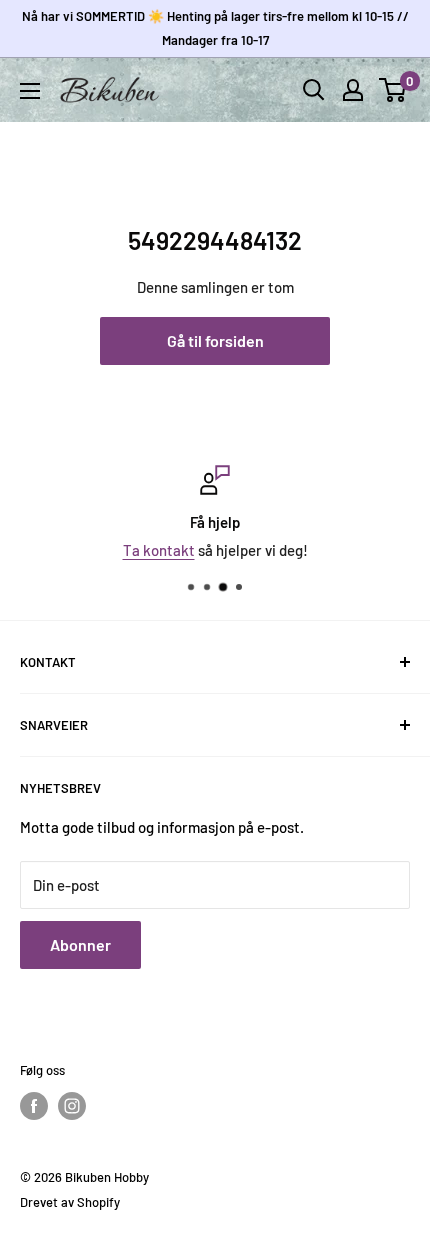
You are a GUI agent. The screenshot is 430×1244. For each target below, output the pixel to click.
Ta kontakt (159, 550)
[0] (393, 90)
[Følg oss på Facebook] (34, 1106)
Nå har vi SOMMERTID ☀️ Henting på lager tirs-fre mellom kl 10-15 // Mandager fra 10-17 (215, 28)
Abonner (80, 944)
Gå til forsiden (215, 340)
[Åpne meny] (30, 91)
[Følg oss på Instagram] (72, 1106)
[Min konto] (353, 90)
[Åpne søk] (314, 90)
